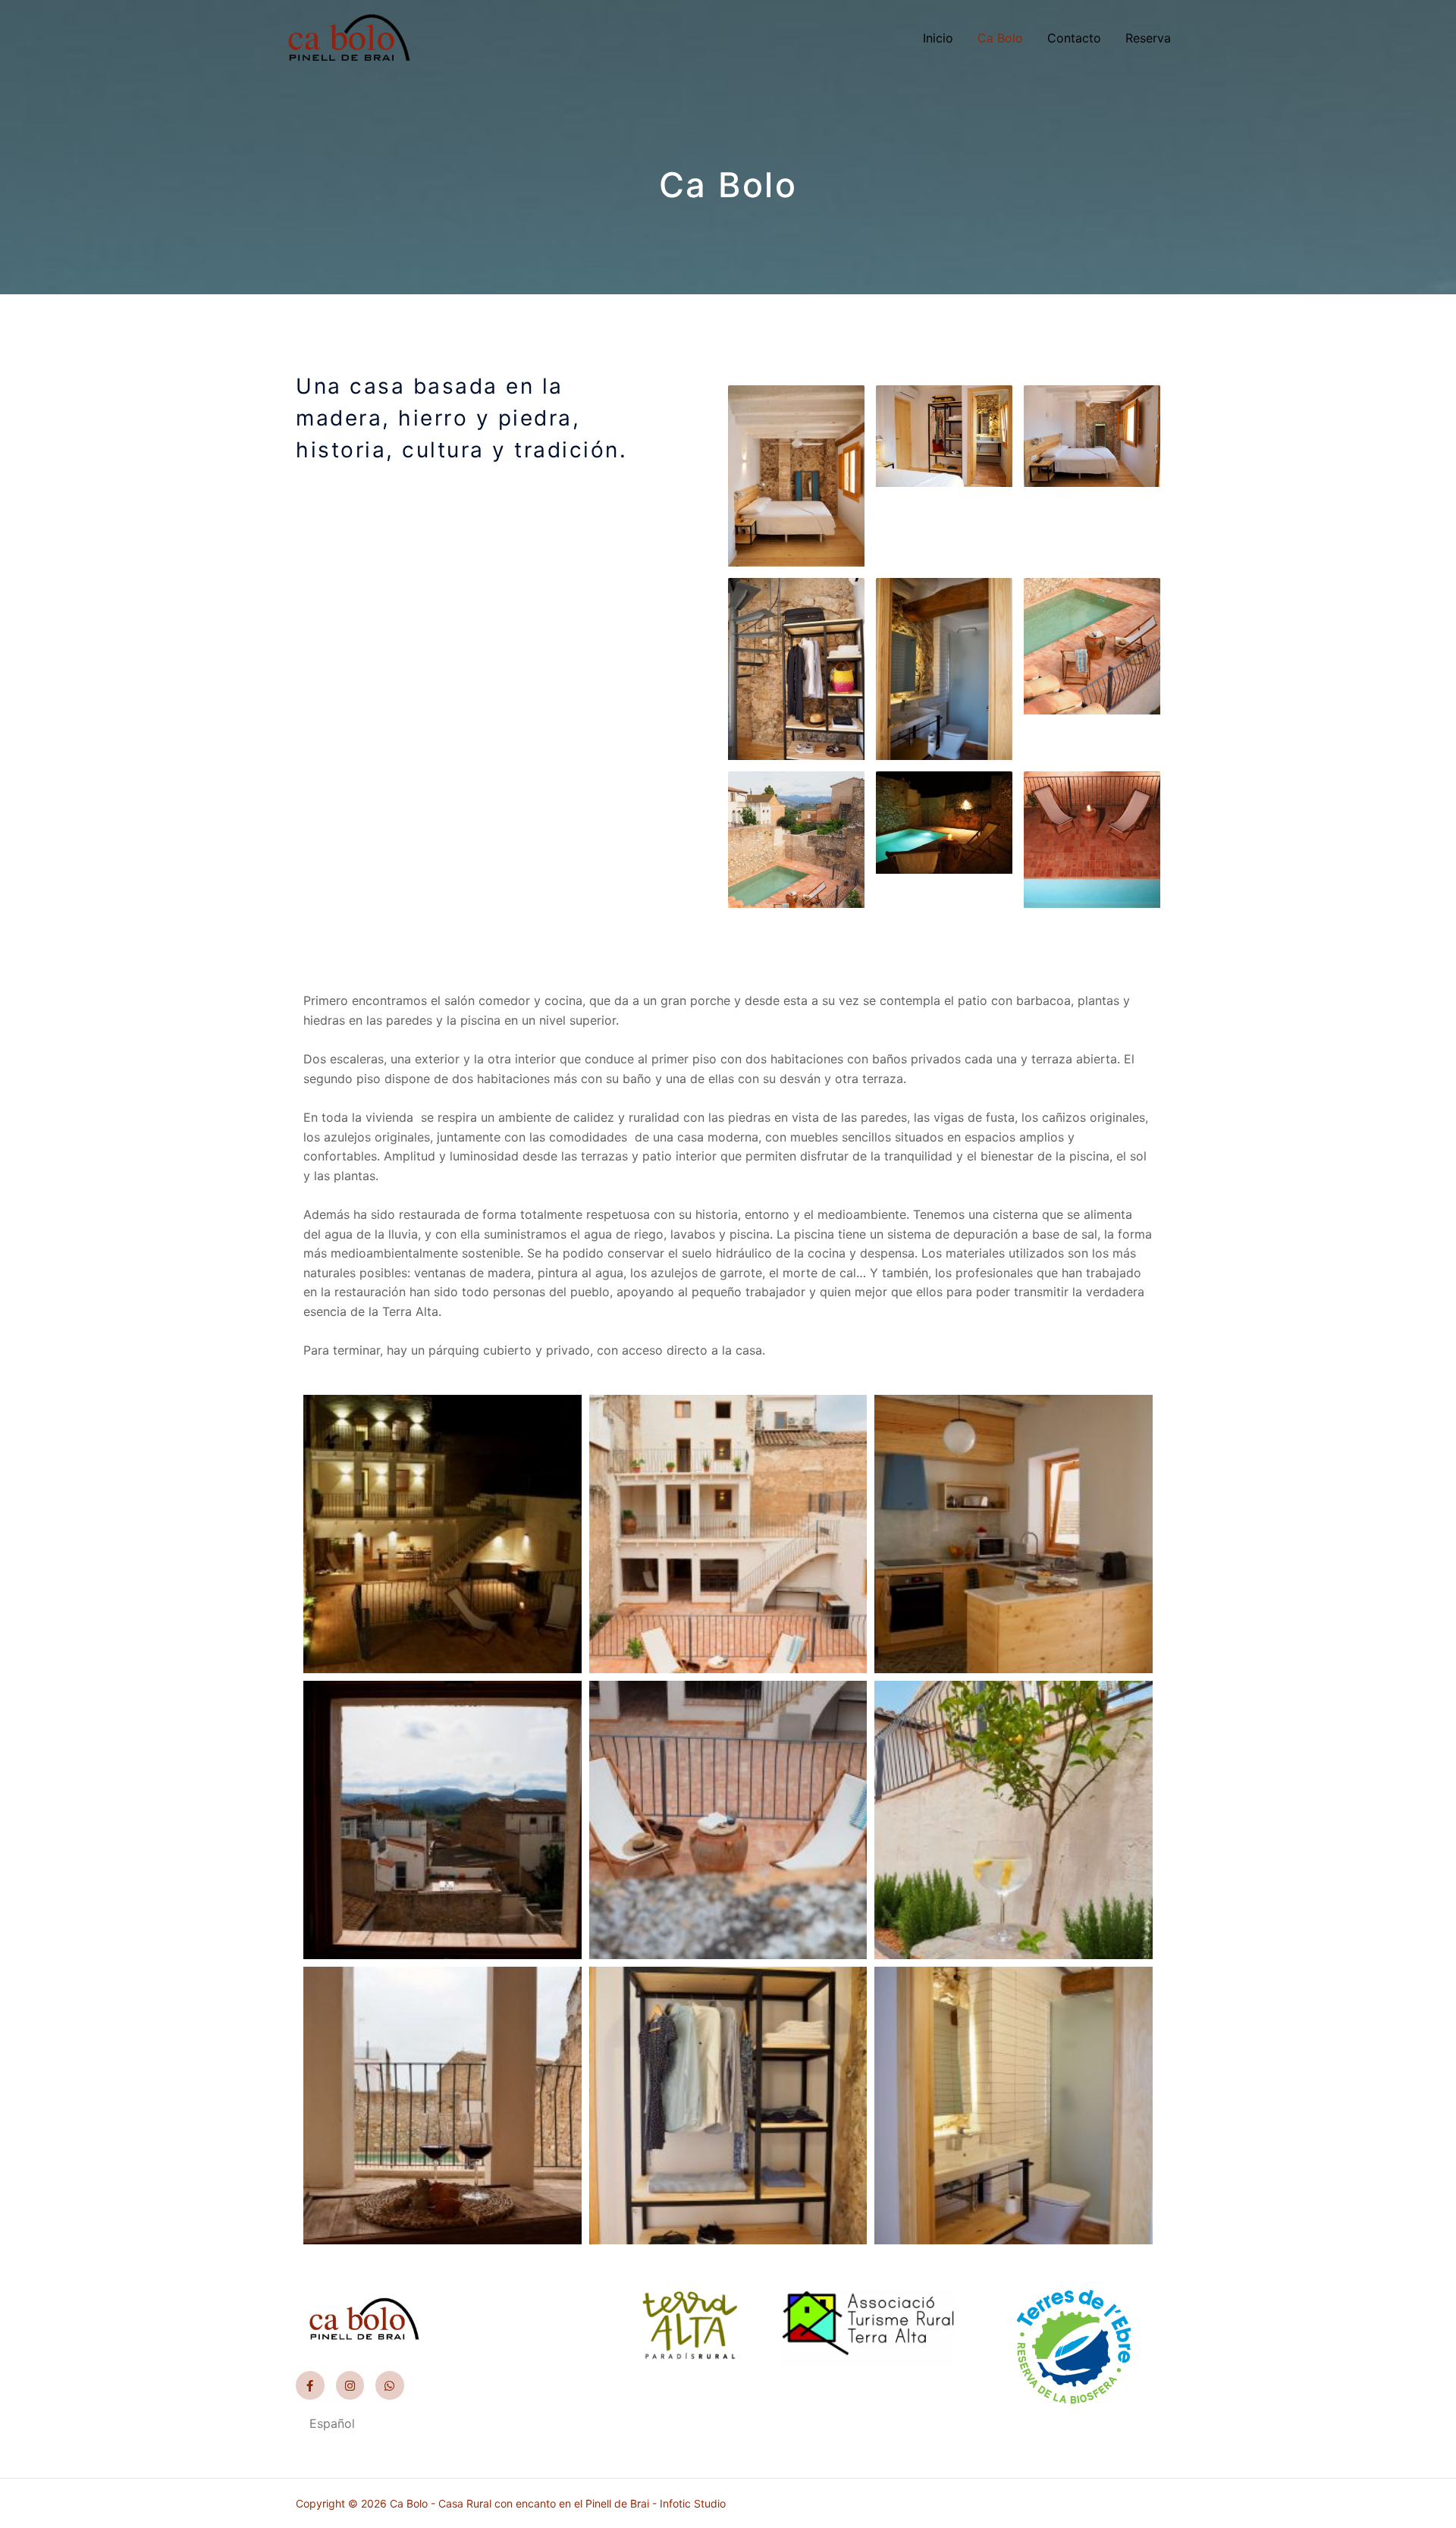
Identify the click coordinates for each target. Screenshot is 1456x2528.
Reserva (1148, 38)
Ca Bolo (1000, 38)
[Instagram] (350, 2385)
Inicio (938, 38)
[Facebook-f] (310, 2385)
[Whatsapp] (390, 2385)
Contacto (1074, 38)
